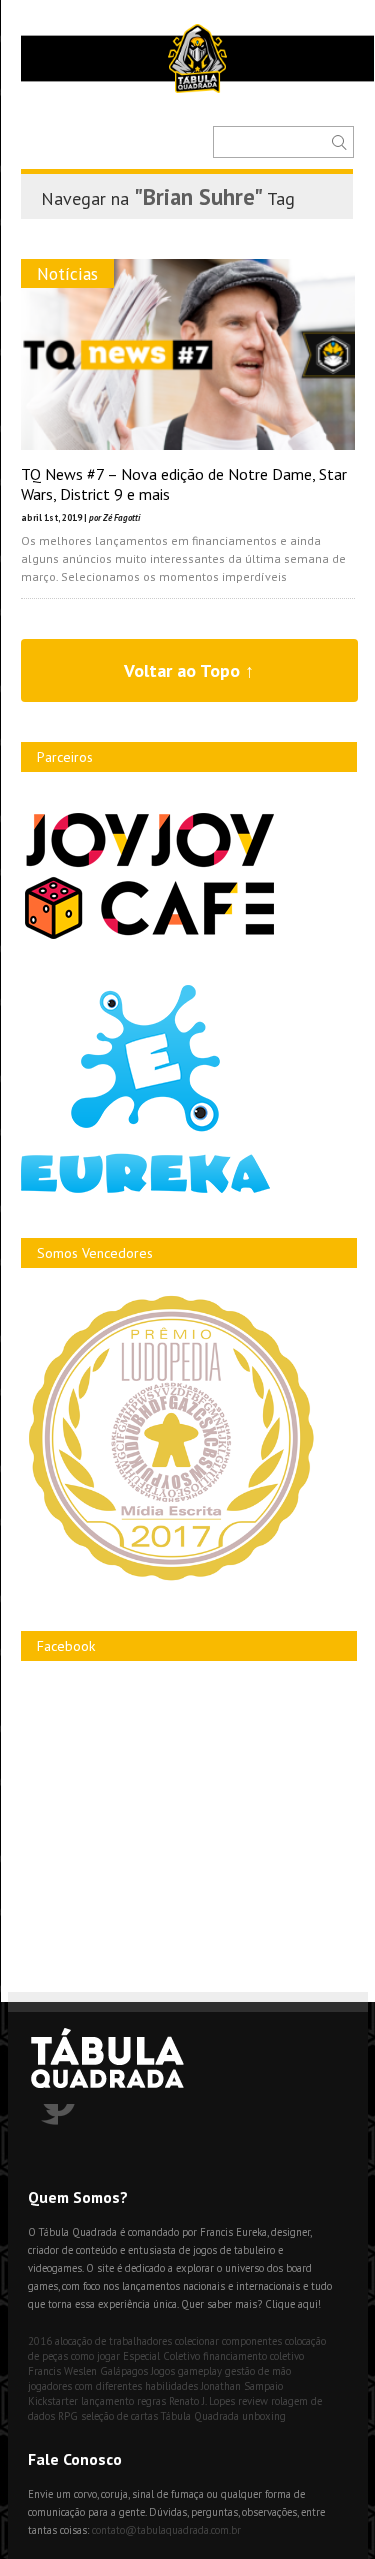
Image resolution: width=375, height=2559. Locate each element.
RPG (68, 2416)
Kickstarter (53, 2401)
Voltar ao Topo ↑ (189, 670)
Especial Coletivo (161, 2356)
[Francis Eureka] (145, 1188)
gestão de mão (258, 2371)
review (253, 2401)
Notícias (67, 273)
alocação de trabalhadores (113, 2341)
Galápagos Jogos (137, 2371)
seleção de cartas (119, 2416)
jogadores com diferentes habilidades (113, 2386)
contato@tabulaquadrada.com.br (166, 2530)
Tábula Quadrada (200, 2416)
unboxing (264, 2416)
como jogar (95, 2356)
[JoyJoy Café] (149, 937)
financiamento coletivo (253, 2356)
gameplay (200, 2371)
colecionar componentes (228, 2341)
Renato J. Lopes (202, 2401)
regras (151, 2401)
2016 (40, 2341)
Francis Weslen (62, 2371)
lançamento (107, 2401)
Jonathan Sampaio (242, 2386)
